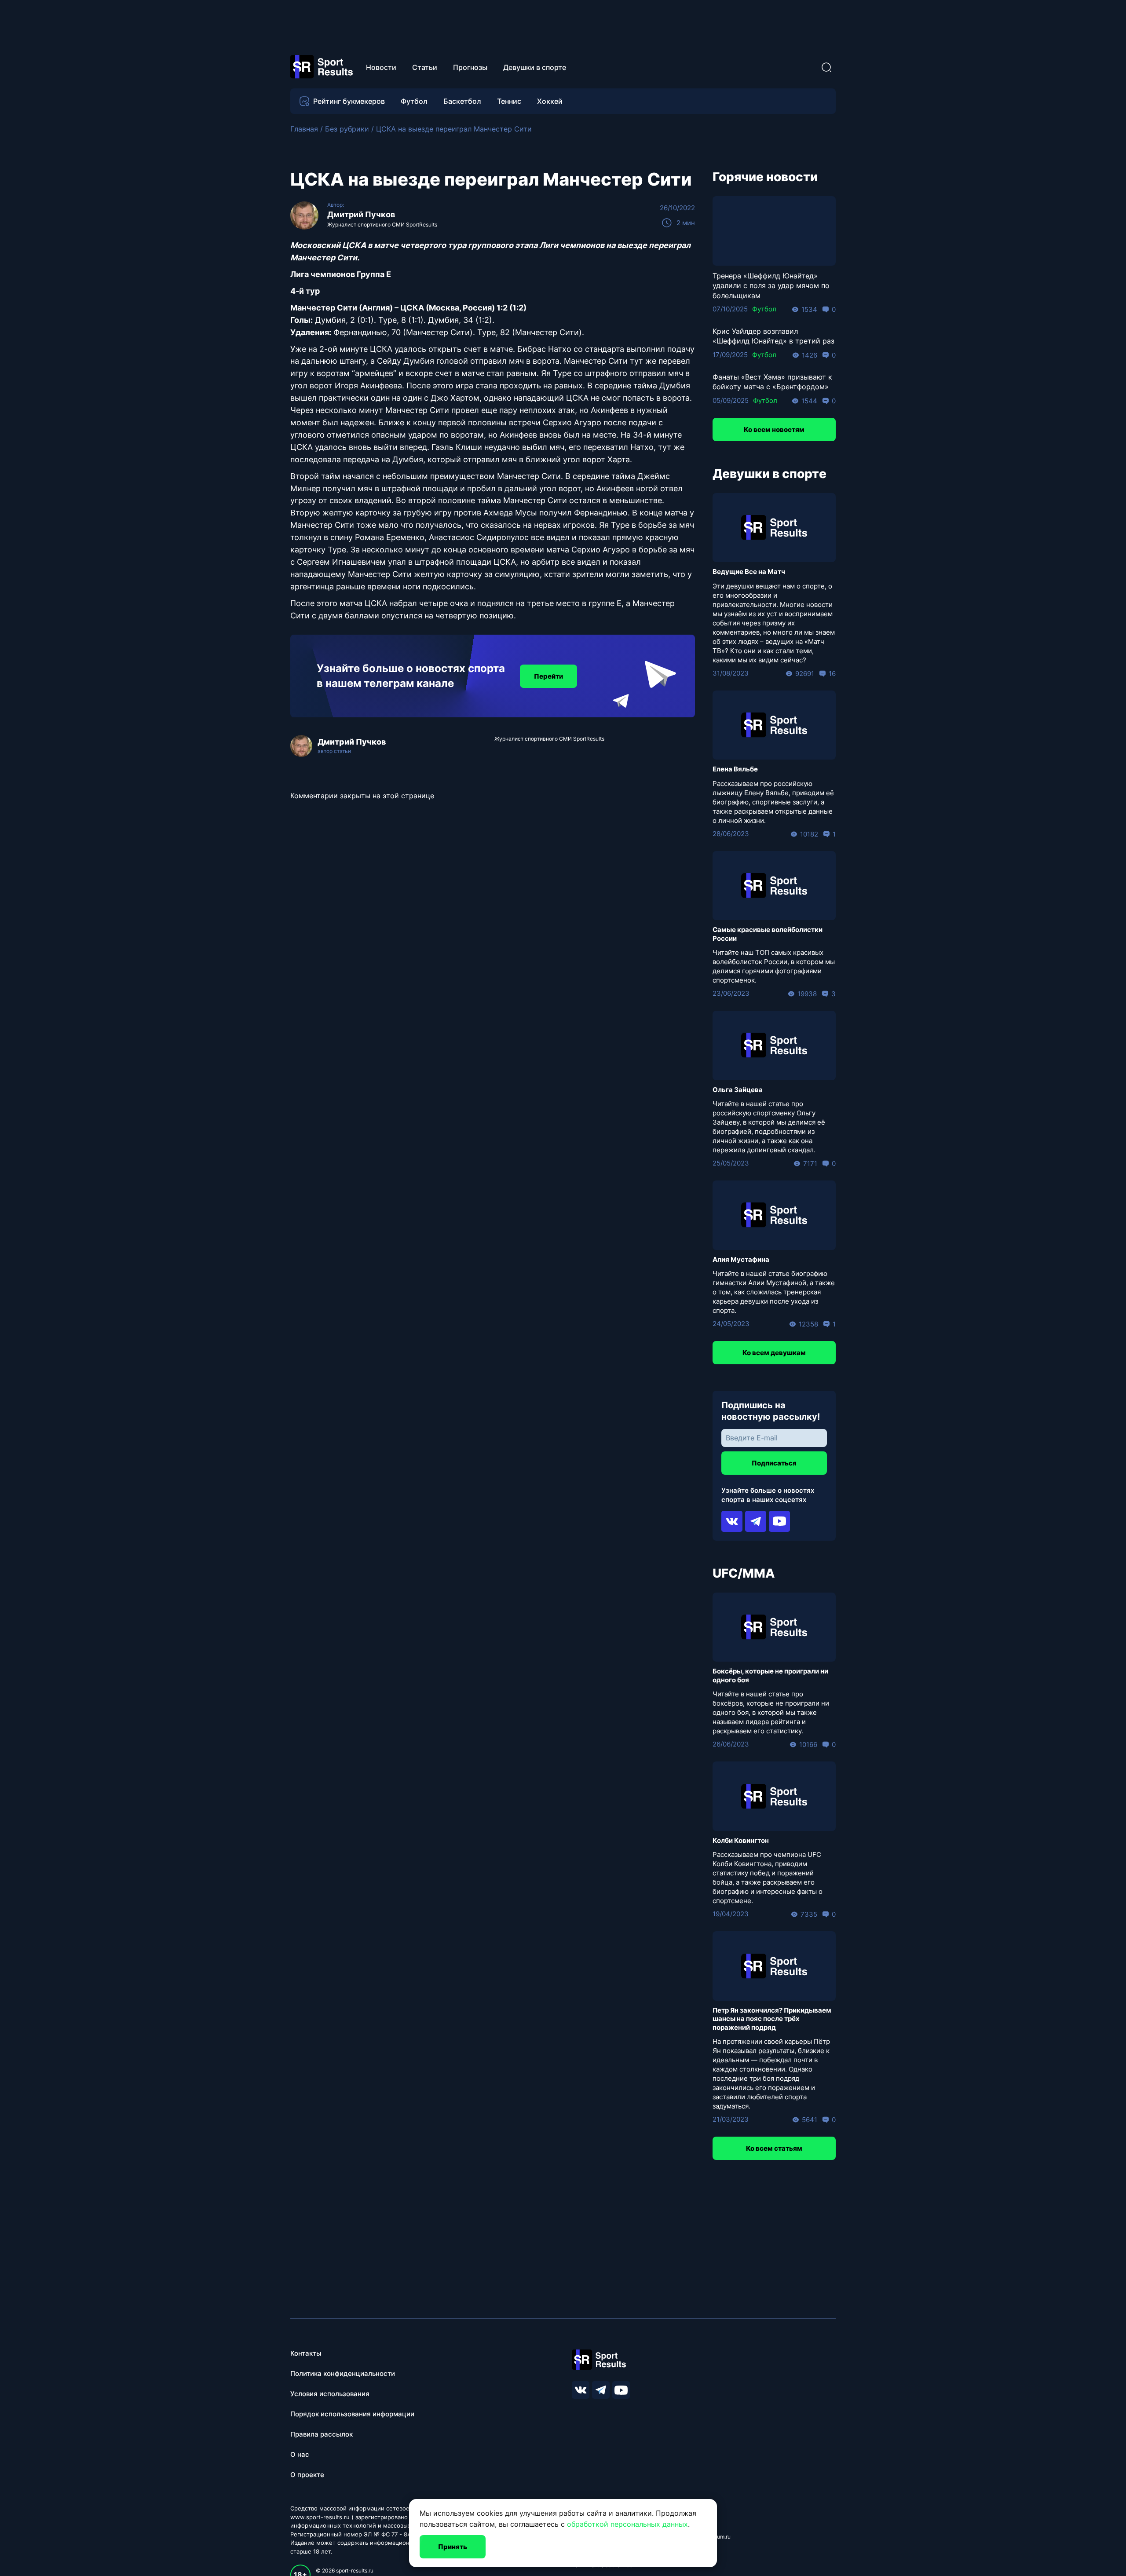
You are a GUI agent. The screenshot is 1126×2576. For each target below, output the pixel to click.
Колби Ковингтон (741, 1840)
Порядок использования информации (352, 2414)
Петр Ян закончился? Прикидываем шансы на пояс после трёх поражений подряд (772, 2019)
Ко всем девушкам (774, 1353)
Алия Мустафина (741, 1259)
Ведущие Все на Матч (749, 572)
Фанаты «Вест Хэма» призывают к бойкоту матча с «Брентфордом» (772, 382)
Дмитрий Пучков (361, 214)
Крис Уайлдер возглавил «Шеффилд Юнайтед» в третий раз (773, 336)
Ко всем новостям (774, 429)
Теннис (509, 101)
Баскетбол (462, 101)
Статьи (425, 67)
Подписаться (774, 1463)
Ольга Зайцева (738, 1090)
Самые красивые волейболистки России (768, 934)
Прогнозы (470, 67)
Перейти (548, 676)
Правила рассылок (322, 2434)
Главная (304, 129)
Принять (453, 2547)
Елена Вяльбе (735, 769)
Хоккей (550, 101)
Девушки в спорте (535, 67)
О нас (300, 2454)
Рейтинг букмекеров (349, 101)
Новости (381, 67)
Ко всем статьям (774, 2148)
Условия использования (330, 2394)
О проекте (307, 2475)
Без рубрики (347, 129)
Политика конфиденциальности (343, 2373)
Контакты (306, 2353)
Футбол (414, 101)
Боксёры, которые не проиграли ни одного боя (770, 1675)
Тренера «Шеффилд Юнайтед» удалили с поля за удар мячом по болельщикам (771, 286)
